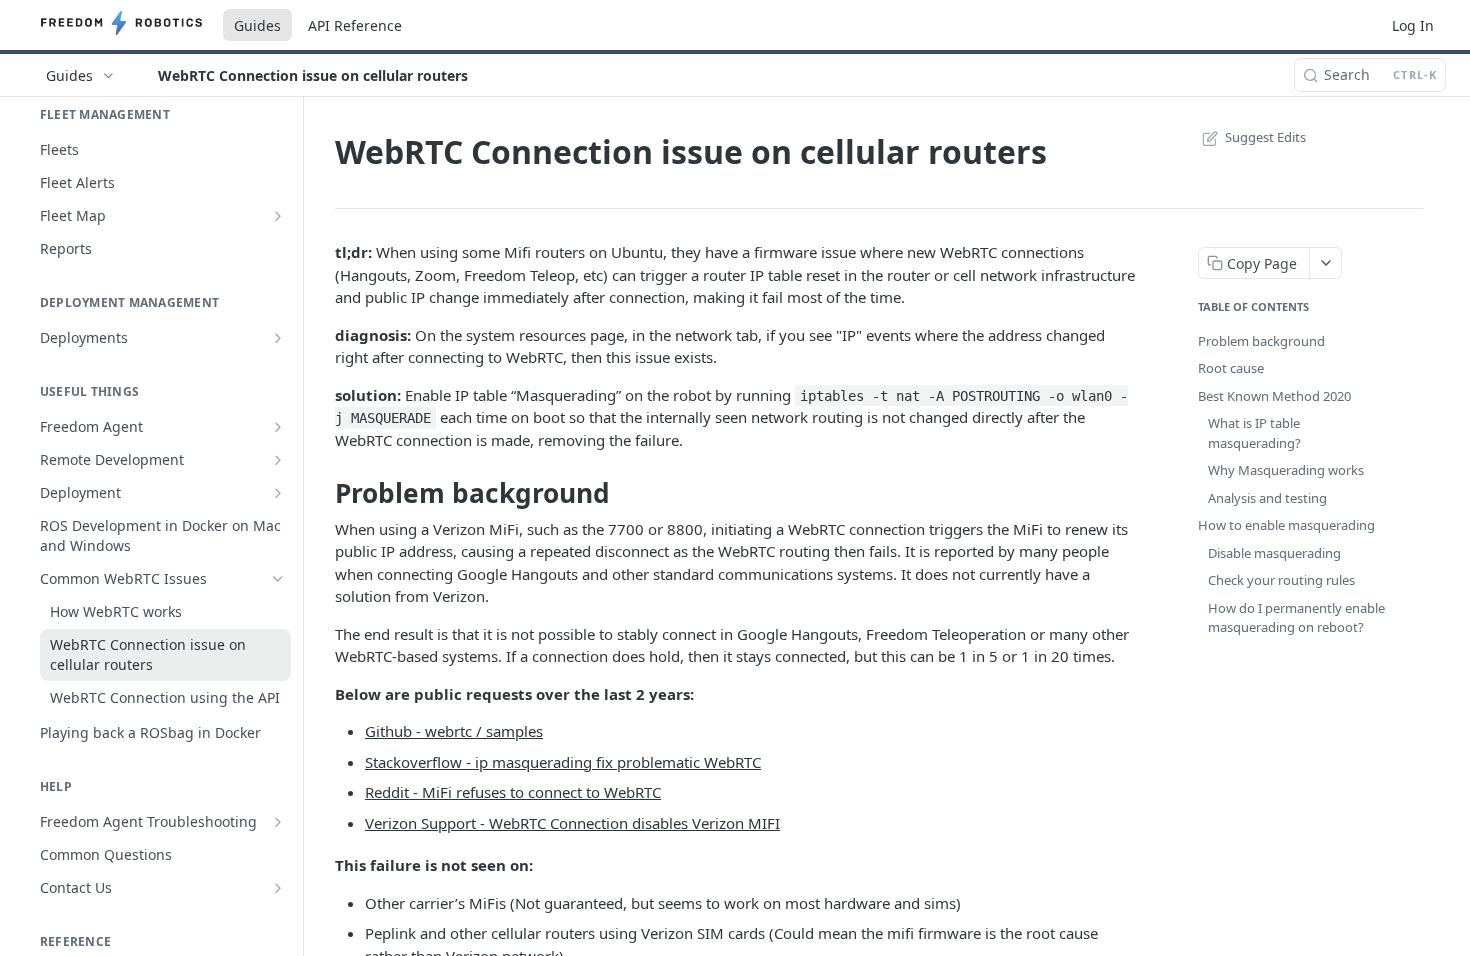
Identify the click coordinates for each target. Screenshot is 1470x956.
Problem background (1261, 341)
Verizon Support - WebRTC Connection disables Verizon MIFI (572, 823)
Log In (1413, 25)
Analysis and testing (1267, 498)
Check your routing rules (1281, 580)
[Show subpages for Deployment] (278, 493)
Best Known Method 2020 (1274, 396)
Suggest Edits (1265, 137)
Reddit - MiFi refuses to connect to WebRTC (513, 792)
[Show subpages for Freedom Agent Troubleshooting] (278, 822)
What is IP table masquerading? (1254, 433)
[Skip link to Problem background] (321, 493)
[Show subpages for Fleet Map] (278, 216)
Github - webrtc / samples (454, 731)
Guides (257, 25)
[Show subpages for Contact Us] (278, 888)
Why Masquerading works (1286, 470)
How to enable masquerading (1286, 525)
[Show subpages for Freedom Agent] (278, 427)
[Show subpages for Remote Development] (278, 460)
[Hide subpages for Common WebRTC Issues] (278, 579)
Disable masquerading (1274, 553)
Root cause (1231, 368)
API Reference (355, 25)
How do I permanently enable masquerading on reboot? (1296, 618)
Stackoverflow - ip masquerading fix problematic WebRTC (563, 762)
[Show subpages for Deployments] (278, 338)
